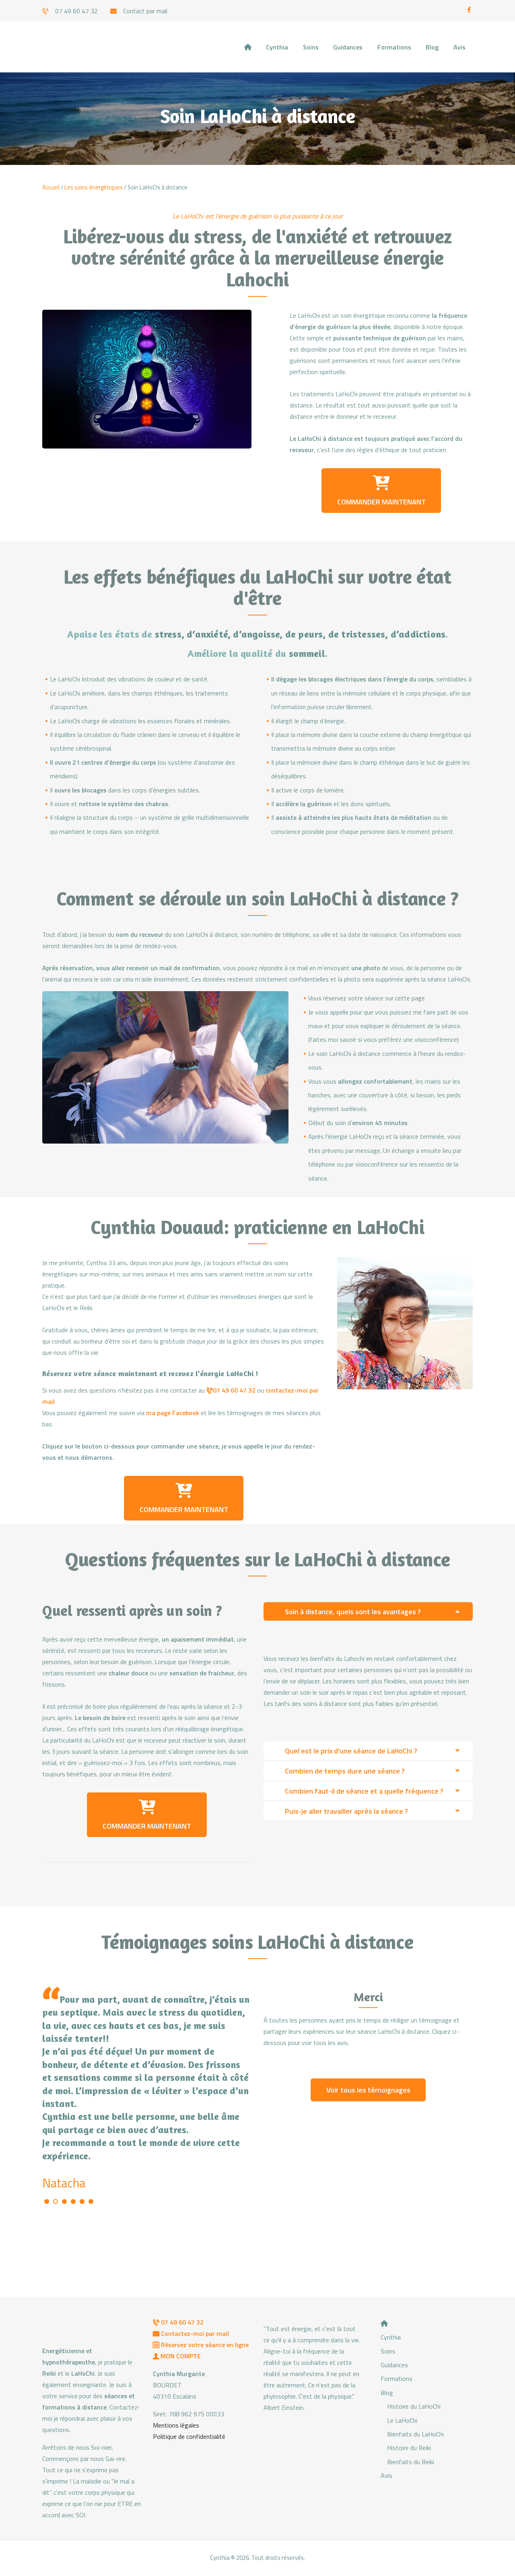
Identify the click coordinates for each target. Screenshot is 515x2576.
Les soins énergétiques (94, 187)
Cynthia (391, 2337)
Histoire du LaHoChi (414, 2406)
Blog (387, 2393)
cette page (410, 998)
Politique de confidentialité (189, 2436)
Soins (388, 2351)
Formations (397, 2378)
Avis (386, 2475)
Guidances (394, 2365)
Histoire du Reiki (409, 2448)
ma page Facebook (173, 1413)
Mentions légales (176, 2425)
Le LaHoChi (402, 2420)
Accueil (51, 187)
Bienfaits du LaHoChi (415, 2434)
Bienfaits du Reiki (411, 2462)
